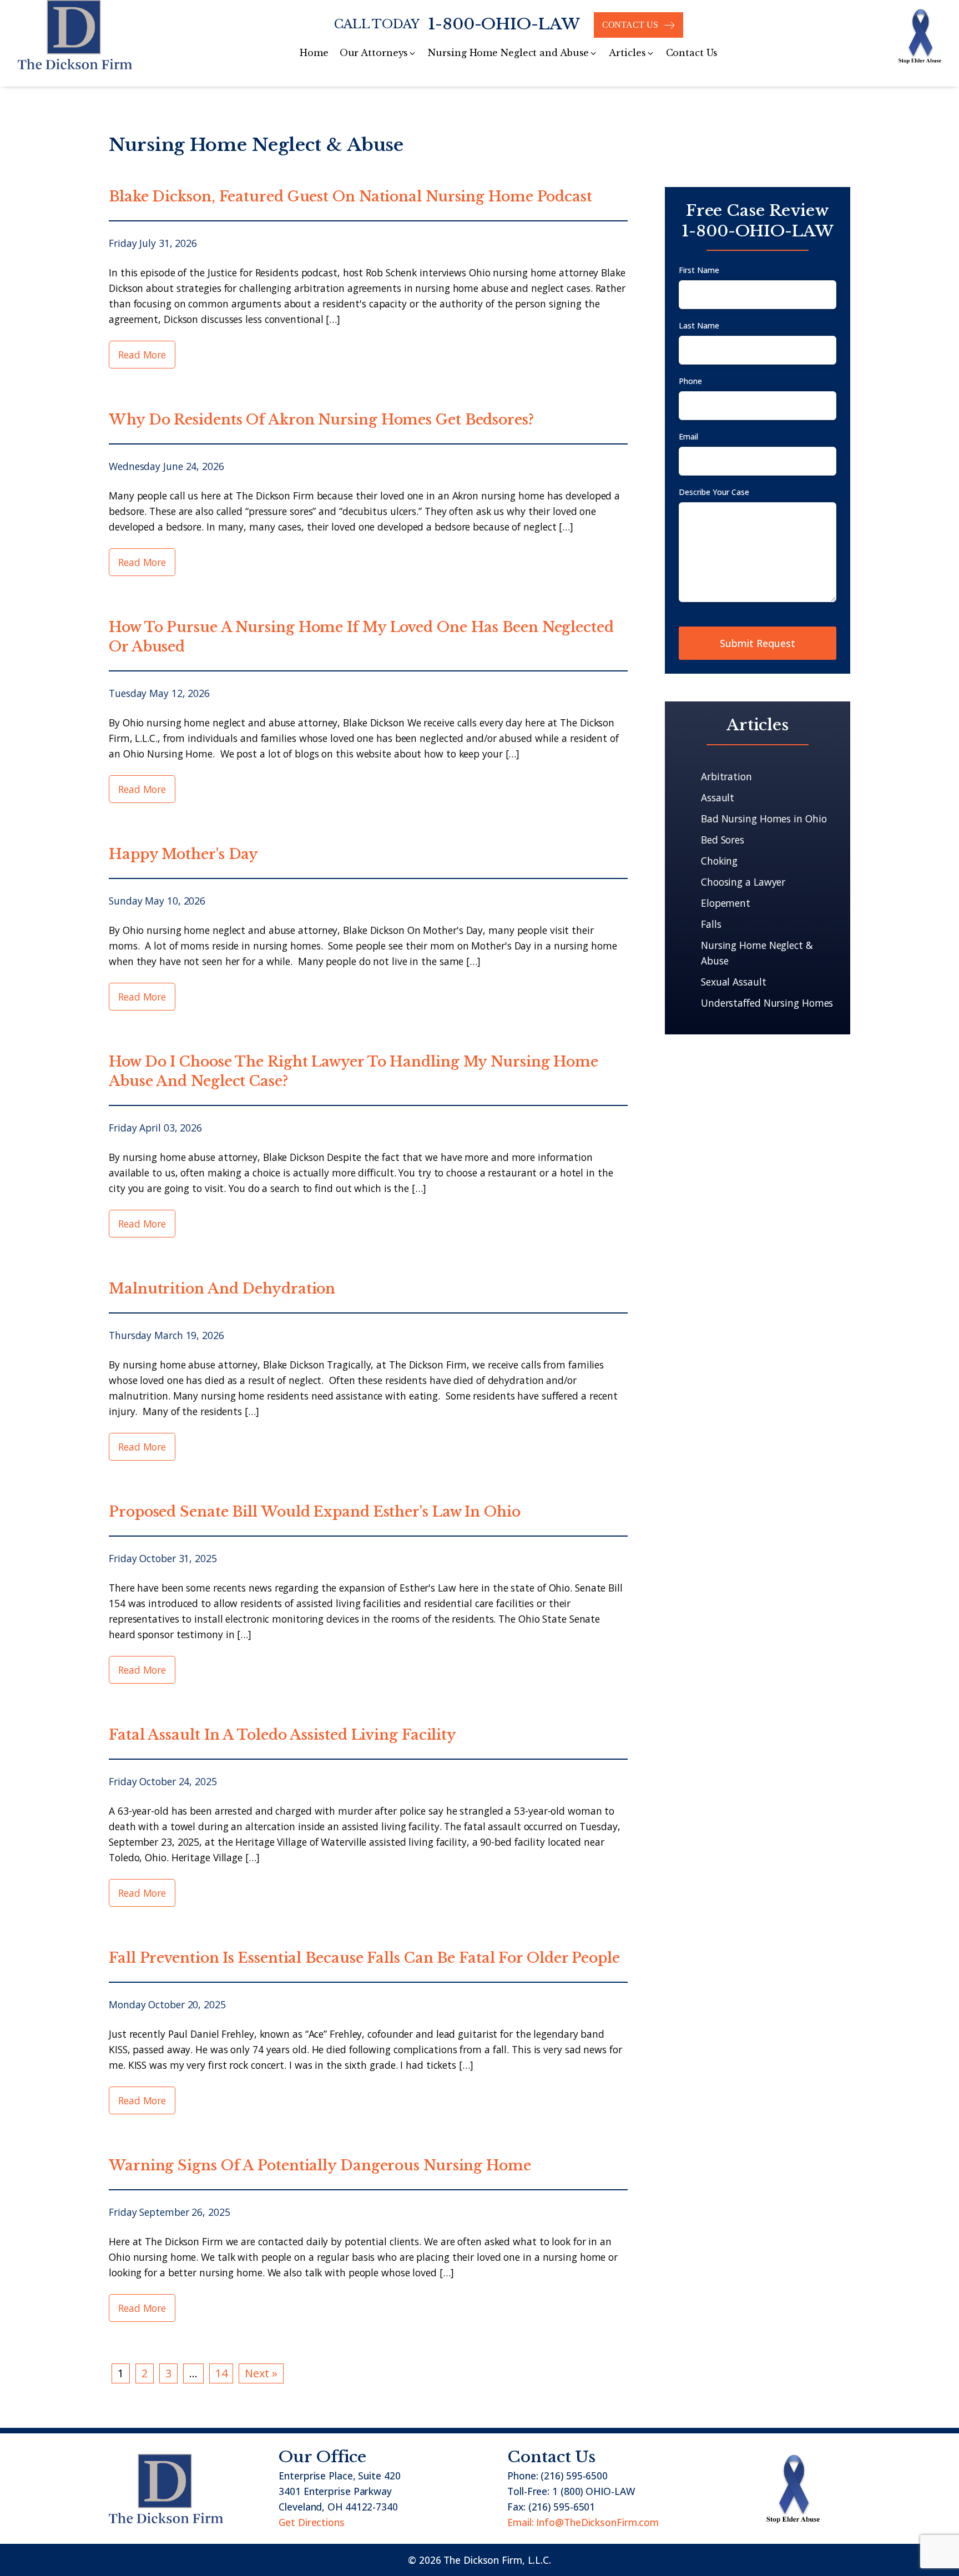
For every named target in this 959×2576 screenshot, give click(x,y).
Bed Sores (723, 840)
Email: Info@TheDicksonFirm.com (583, 2522)
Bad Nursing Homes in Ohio (764, 819)
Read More (142, 355)
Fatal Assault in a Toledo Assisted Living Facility (282, 1735)
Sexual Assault (734, 982)
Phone (690, 381)
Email (688, 436)
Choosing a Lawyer (743, 882)
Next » (261, 2373)
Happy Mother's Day (183, 854)
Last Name (699, 325)
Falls (711, 924)
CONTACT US (630, 25)
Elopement (726, 903)
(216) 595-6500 (574, 2476)
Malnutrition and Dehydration (222, 1289)
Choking (719, 861)
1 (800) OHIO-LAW (593, 2491)
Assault (718, 797)
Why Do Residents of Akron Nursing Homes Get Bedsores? (321, 420)
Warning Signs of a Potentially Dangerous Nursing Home (320, 2166)
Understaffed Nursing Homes (767, 1003)
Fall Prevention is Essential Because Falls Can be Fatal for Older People (364, 1958)
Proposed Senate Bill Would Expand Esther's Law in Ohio (315, 1512)
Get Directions (312, 2522)
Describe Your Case (714, 492)
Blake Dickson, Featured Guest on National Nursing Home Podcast (350, 197)
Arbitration (726, 776)
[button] (378, 53)
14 (221, 2373)
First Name (699, 270)
